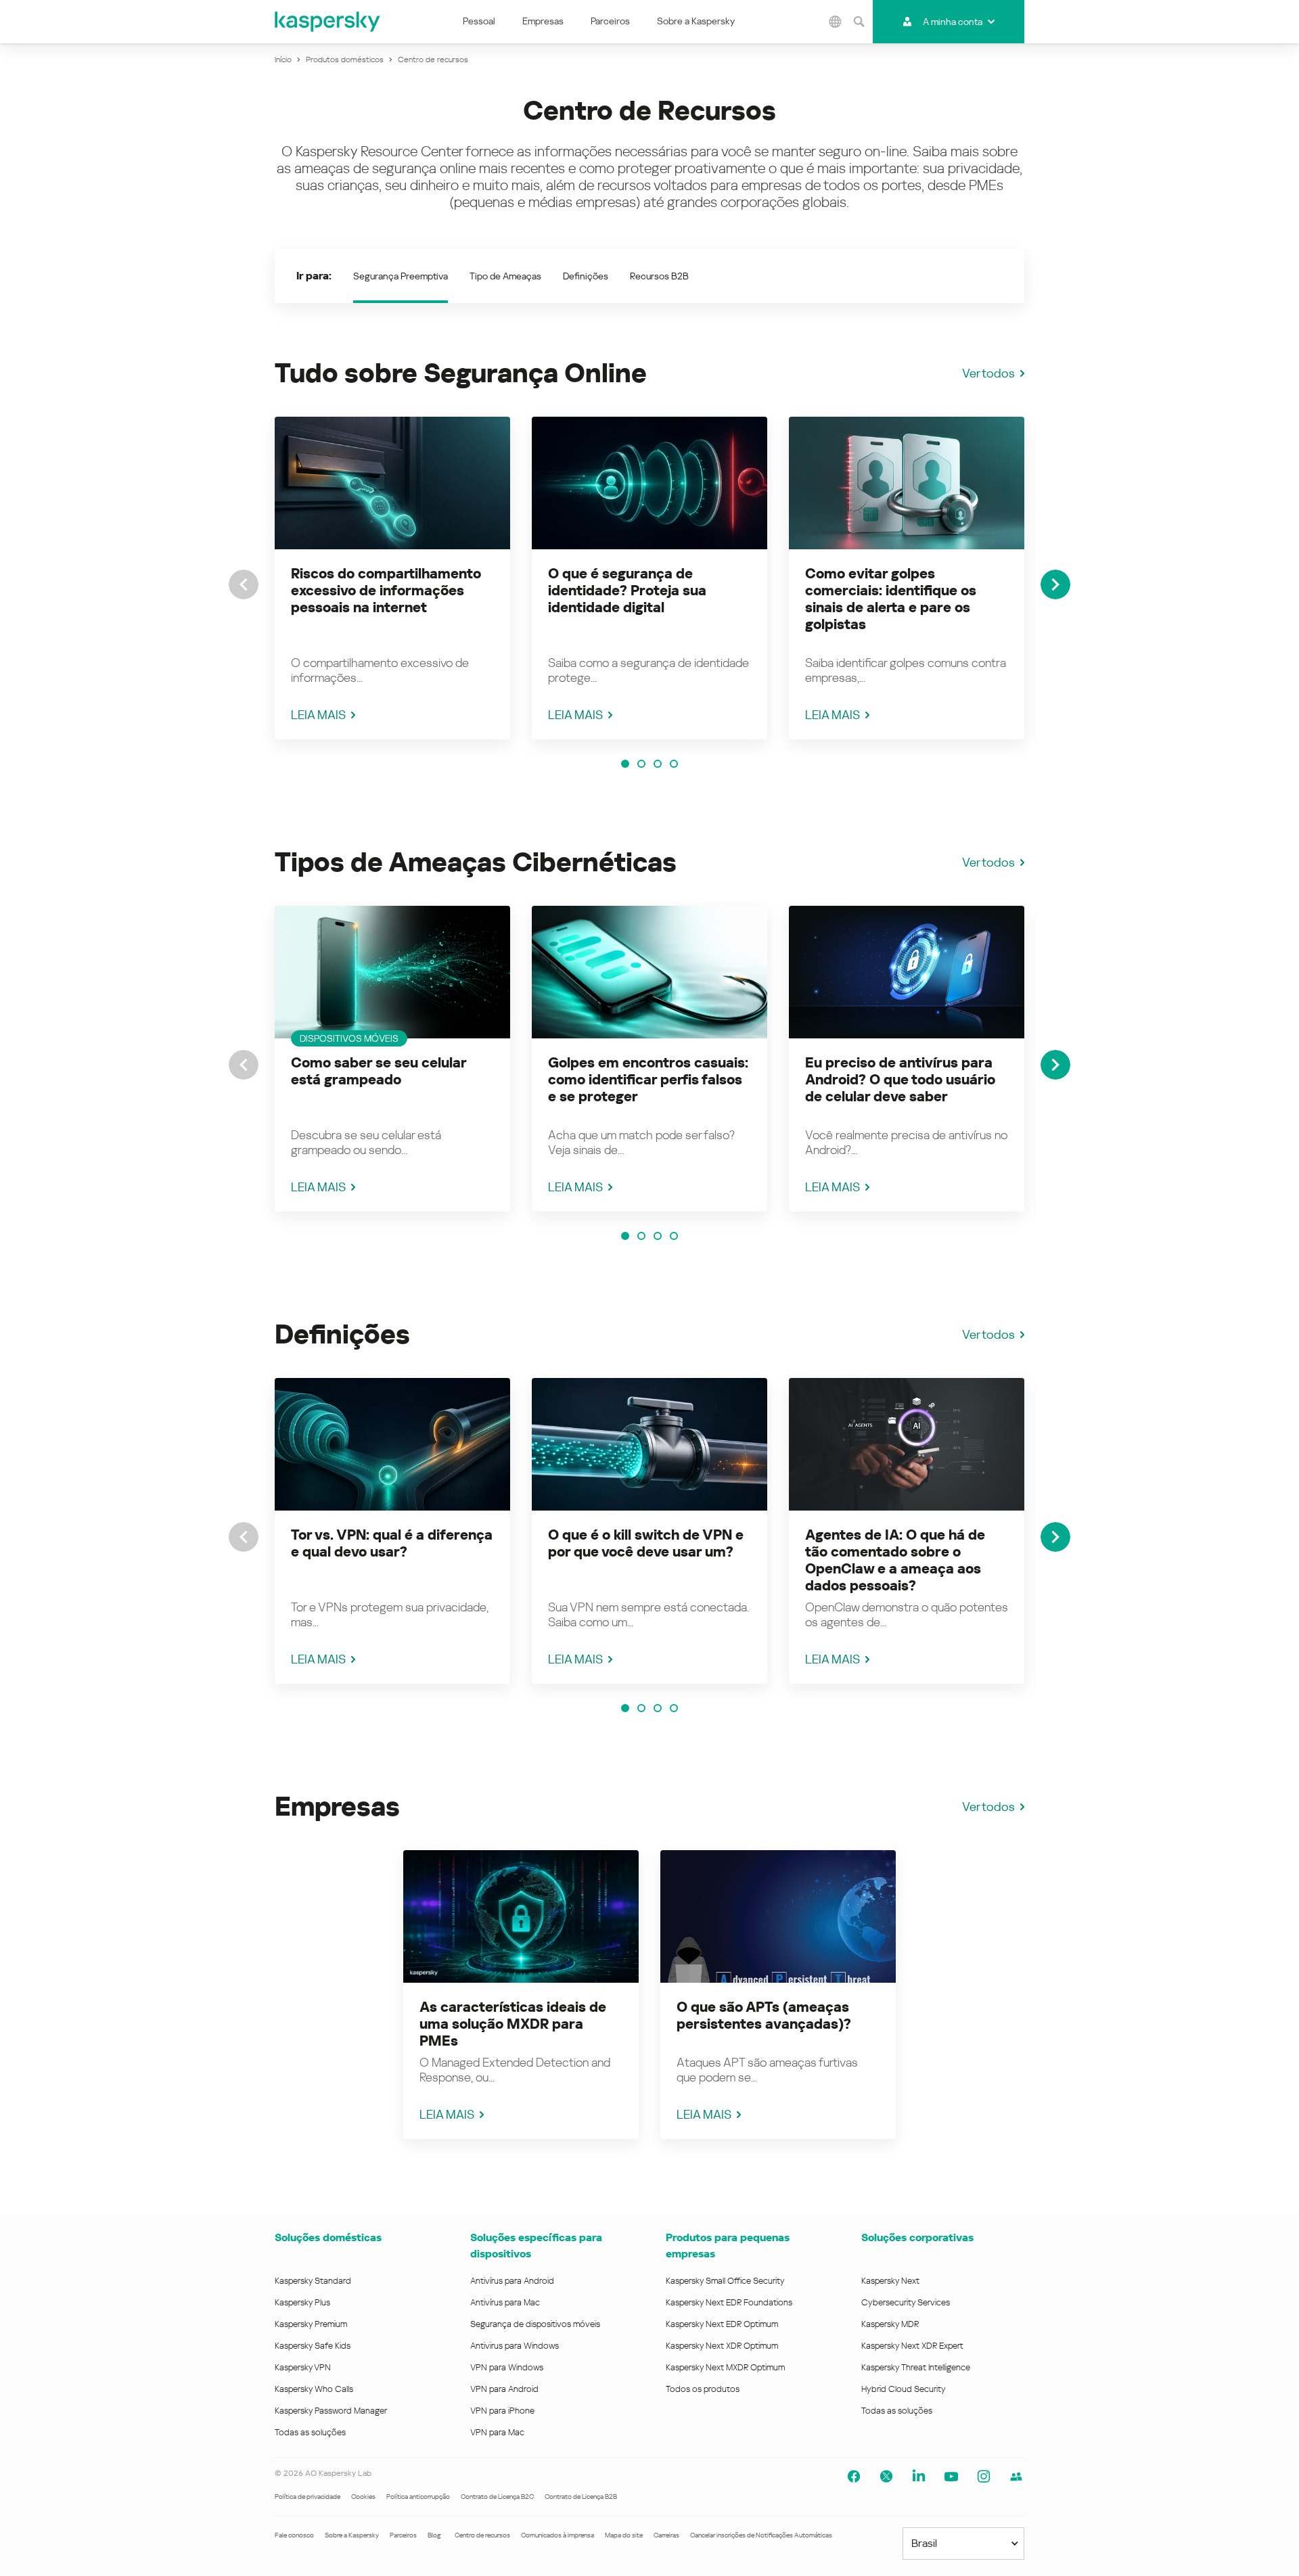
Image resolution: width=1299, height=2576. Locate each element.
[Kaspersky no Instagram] (984, 2477)
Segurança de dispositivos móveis (535, 2324)
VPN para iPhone (502, 2411)
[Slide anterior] (244, 584)
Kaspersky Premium (311, 2324)
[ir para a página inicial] (328, 22)
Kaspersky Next (890, 2281)
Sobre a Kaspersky (696, 21)
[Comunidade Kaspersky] (1016, 2477)
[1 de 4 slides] (625, 764)
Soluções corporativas (917, 2237)
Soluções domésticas (328, 2237)
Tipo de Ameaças (505, 276)
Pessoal (479, 21)
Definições (586, 276)
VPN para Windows (507, 2367)
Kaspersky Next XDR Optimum (722, 2346)
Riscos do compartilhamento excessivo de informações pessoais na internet (386, 591)
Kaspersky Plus (302, 2302)
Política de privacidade (307, 2497)
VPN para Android (504, 2389)
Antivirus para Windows (515, 2346)
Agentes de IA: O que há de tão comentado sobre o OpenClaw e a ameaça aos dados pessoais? (895, 1560)
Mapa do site (624, 2535)
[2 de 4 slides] (641, 764)
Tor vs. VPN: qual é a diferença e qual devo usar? (392, 1543)
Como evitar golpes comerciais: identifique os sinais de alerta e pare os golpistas (891, 599)
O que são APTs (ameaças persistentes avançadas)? (764, 2016)
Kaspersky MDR (890, 2324)
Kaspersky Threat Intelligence (916, 2367)
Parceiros (610, 21)
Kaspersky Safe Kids (313, 2346)
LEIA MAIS (318, 715)
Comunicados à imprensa (557, 2535)
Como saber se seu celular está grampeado (379, 1071)
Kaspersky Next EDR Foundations (729, 2302)
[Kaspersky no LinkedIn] (919, 2477)
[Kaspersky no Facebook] (854, 2477)
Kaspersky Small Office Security (725, 2281)
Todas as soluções (310, 2432)
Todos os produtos (703, 2389)
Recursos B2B (659, 276)
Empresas (543, 21)
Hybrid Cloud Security (904, 2389)
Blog (434, 2535)
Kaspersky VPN (303, 2367)
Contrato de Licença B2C (497, 2497)
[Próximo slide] (1055, 584)
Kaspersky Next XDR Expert (912, 2346)
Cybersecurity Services (906, 2302)
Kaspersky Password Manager (331, 2411)
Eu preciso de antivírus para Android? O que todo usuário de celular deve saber (900, 1080)
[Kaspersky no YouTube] (951, 2477)
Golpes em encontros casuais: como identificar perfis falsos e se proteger (648, 1080)
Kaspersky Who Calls (314, 2389)
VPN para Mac (497, 2432)
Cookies (363, 2497)
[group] (392, 578)
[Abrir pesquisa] (859, 22)
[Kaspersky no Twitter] (886, 2477)
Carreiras (666, 2535)
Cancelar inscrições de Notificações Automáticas (761, 2535)
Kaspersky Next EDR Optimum (722, 2324)
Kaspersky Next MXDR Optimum (725, 2367)
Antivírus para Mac (505, 2302)
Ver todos (988, 373)
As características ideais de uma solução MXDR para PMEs (513, 2024)
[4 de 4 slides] (674, 764)
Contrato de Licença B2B (581, 2497)
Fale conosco (294, 2535)
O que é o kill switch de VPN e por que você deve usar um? (646, 1543)
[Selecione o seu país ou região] (836, 22)
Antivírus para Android (512, 2281)
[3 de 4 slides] (658, 764)
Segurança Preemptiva (401, 276)
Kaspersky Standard (313, 2281)
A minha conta (953, 22)
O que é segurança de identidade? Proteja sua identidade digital (627, 591)
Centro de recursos (482, 2535)
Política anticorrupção (418, 2497)
